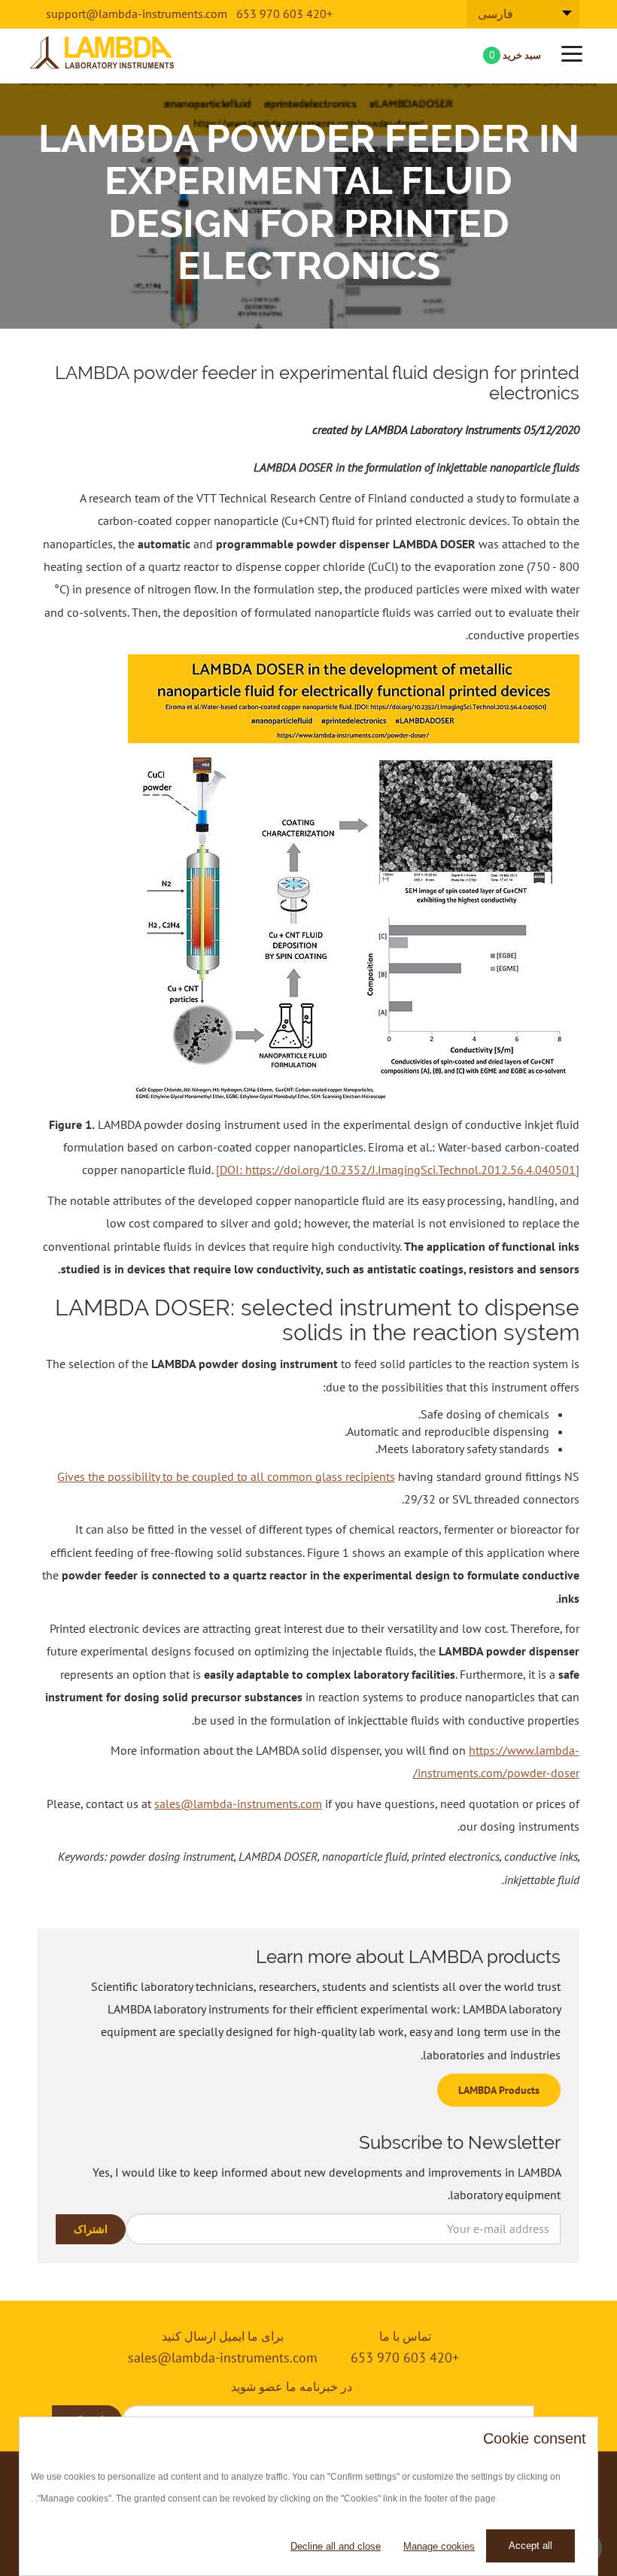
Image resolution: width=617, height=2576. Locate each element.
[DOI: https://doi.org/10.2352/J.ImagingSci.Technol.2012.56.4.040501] (398, 1170)
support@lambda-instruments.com (137, 14)
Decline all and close (336, 2546)
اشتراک (91, 2229)
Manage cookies (439, 2546)
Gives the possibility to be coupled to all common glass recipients (226, 1476)
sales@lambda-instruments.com (238, 1804)
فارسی (495, 14)
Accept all (530, 2546)
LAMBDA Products (499, 2090)
